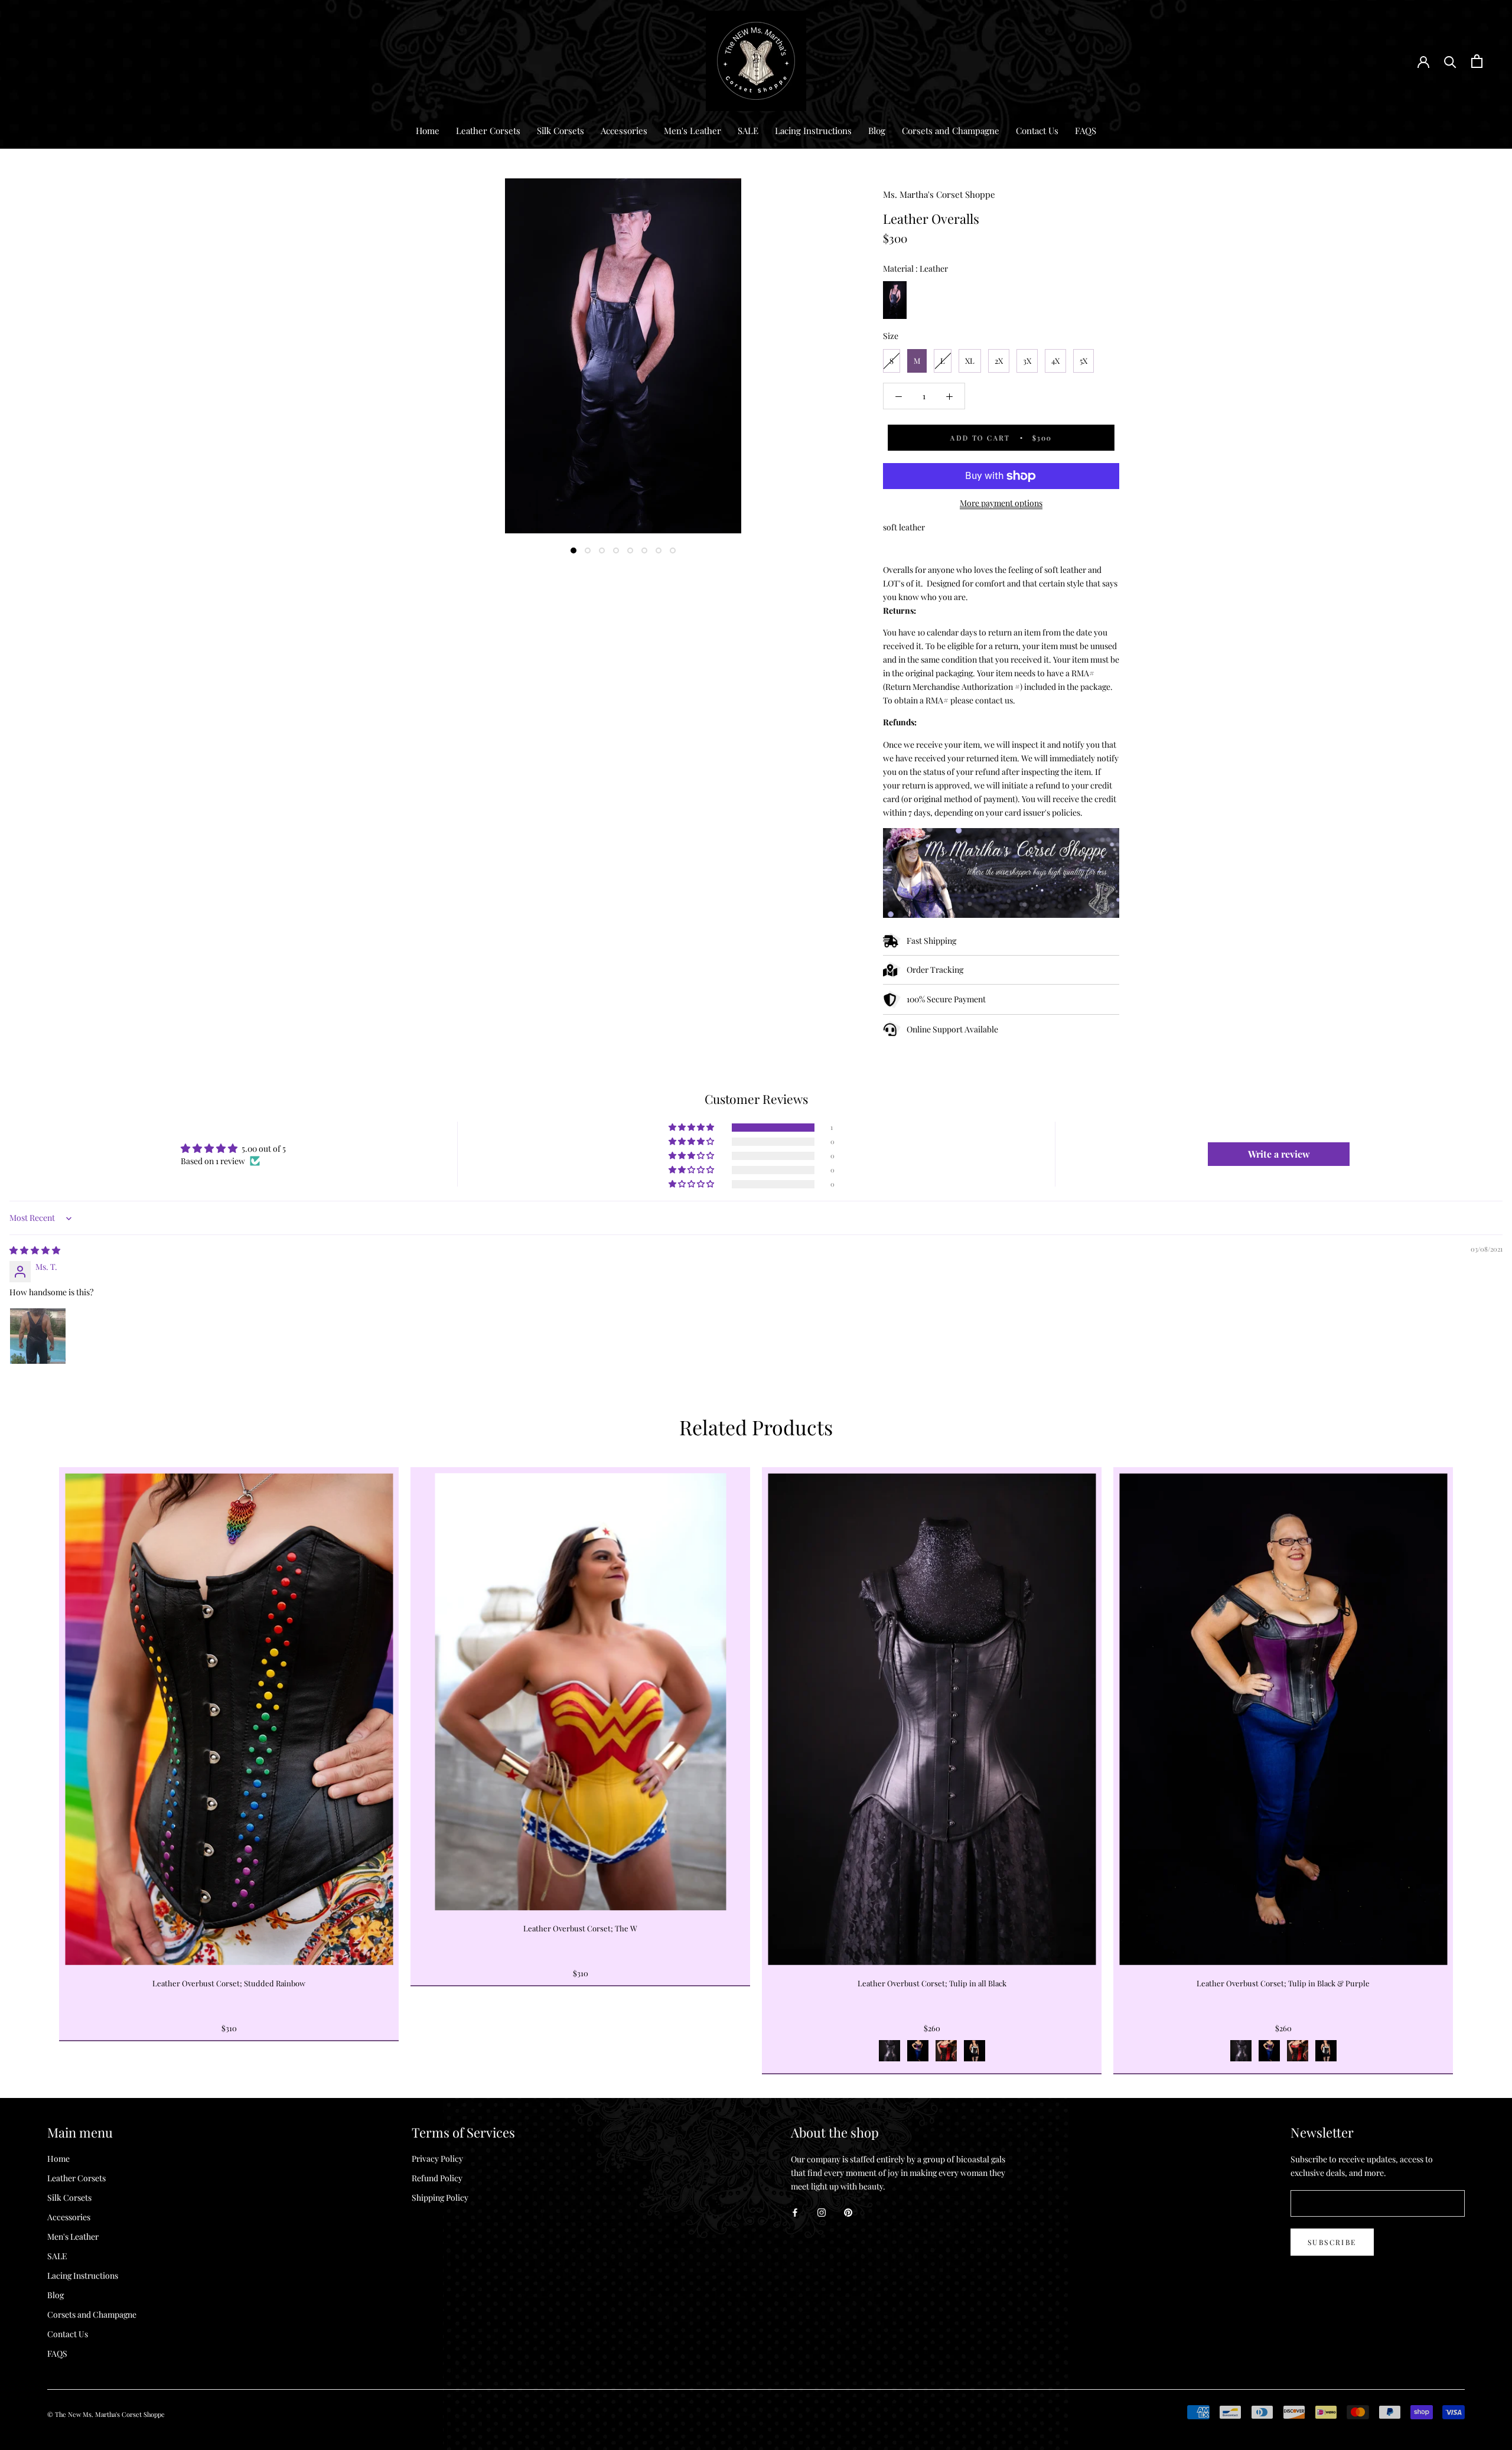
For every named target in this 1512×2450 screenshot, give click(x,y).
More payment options (1001, 503)
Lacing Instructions (813, 131)
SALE (748, 131)
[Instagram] (822, 2212)
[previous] (37, 1757)
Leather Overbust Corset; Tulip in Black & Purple (1283, 1983)
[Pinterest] (848, 2212)
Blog (877, 131)
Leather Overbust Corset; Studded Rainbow (229, 1983)
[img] (35, 1250)
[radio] (895, 300)
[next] (1475, 1757)
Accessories (624, 131)
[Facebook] (795, 2212)
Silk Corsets (561, 131)
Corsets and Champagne (951, 131)
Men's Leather (693, 131)
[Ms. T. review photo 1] (38, 1336)
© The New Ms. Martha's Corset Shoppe (106, 2414)
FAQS (1086, 131)
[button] (692, 1128)
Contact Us (1037, 131)
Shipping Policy (440, 2197)
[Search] (1450, 61)
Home (428, 131)
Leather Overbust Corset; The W (580, 1928)
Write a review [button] (1279, 1154)
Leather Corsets (488, 131)
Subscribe (1332, 2242)
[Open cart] (1477, 61)
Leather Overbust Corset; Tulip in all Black (932, 1983)
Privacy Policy (437, 2159)
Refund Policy (437, 2178)
